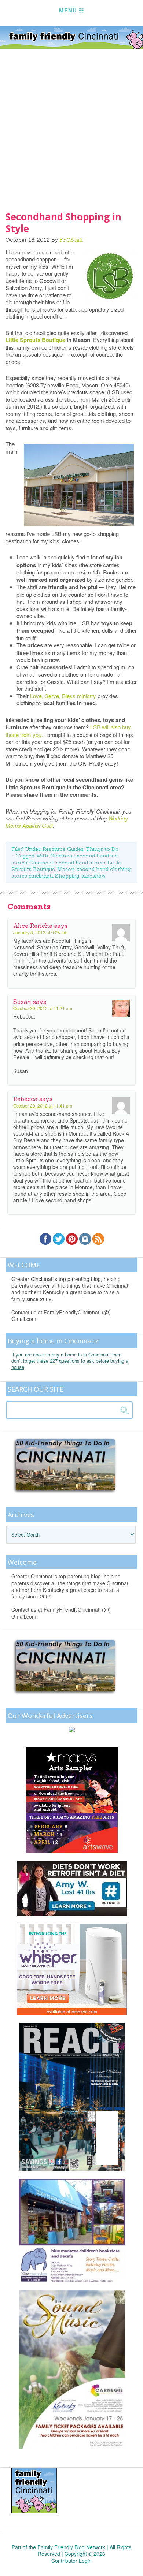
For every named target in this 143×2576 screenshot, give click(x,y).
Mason (66, 869)
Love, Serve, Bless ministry (63, 696)
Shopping (67, 876)
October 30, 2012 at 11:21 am (43, 1008)
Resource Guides (63, 849)
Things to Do (102, 849)
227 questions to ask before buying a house (70, 1364)
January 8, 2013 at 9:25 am (40, 932)
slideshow (93, 876)
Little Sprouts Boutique (35, 340)
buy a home (64, 1354)
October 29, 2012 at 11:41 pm (43, 1105)
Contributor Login (71, 2561)
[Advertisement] (71, 125)
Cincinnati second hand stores (67, 863)
